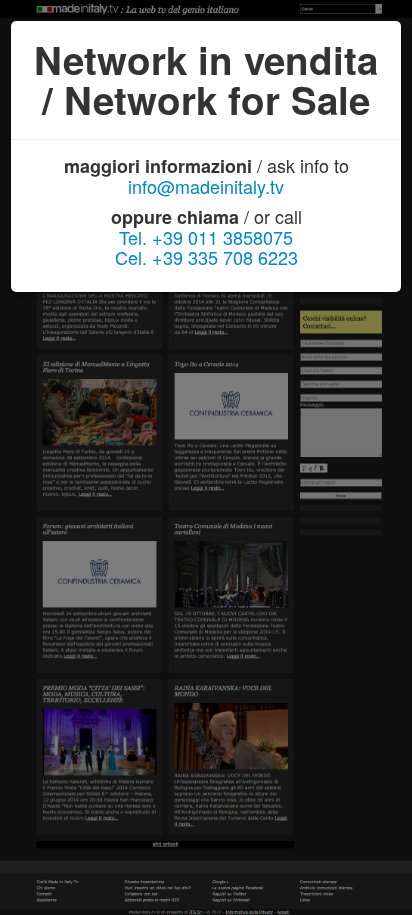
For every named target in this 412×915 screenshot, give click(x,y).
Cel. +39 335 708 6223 (206, 257)
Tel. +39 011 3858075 (206, 237)
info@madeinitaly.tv (206, 186)
